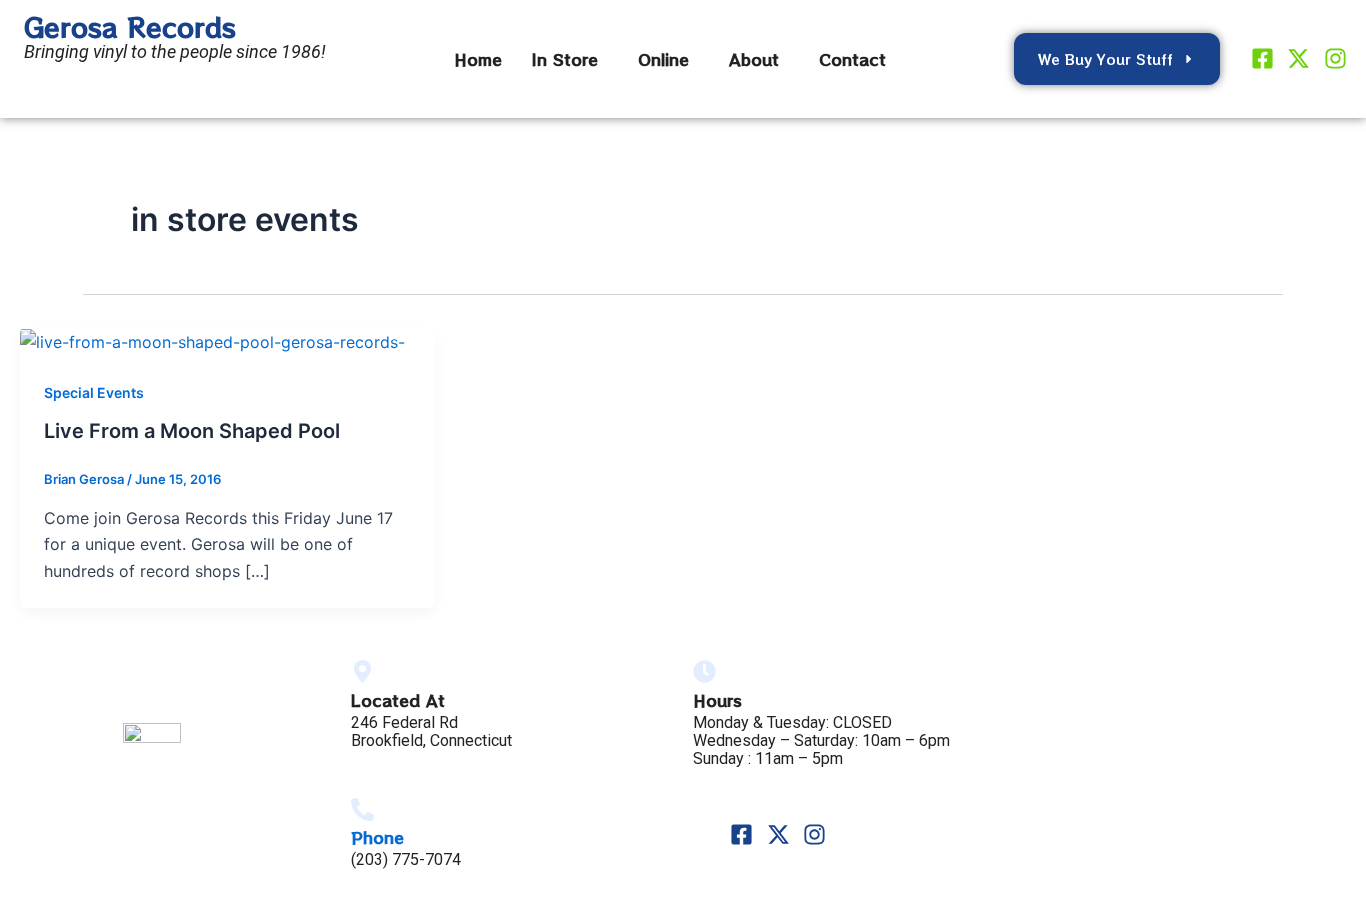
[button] (570, 59)
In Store (565, 59)
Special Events (94, 392)
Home (478, 59)
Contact (852, 59)
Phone (377, 837)
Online (663, 59)
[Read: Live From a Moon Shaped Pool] (212, 340)
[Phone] (362, 809)
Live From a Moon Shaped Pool (192, 431)
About (754, 59)
